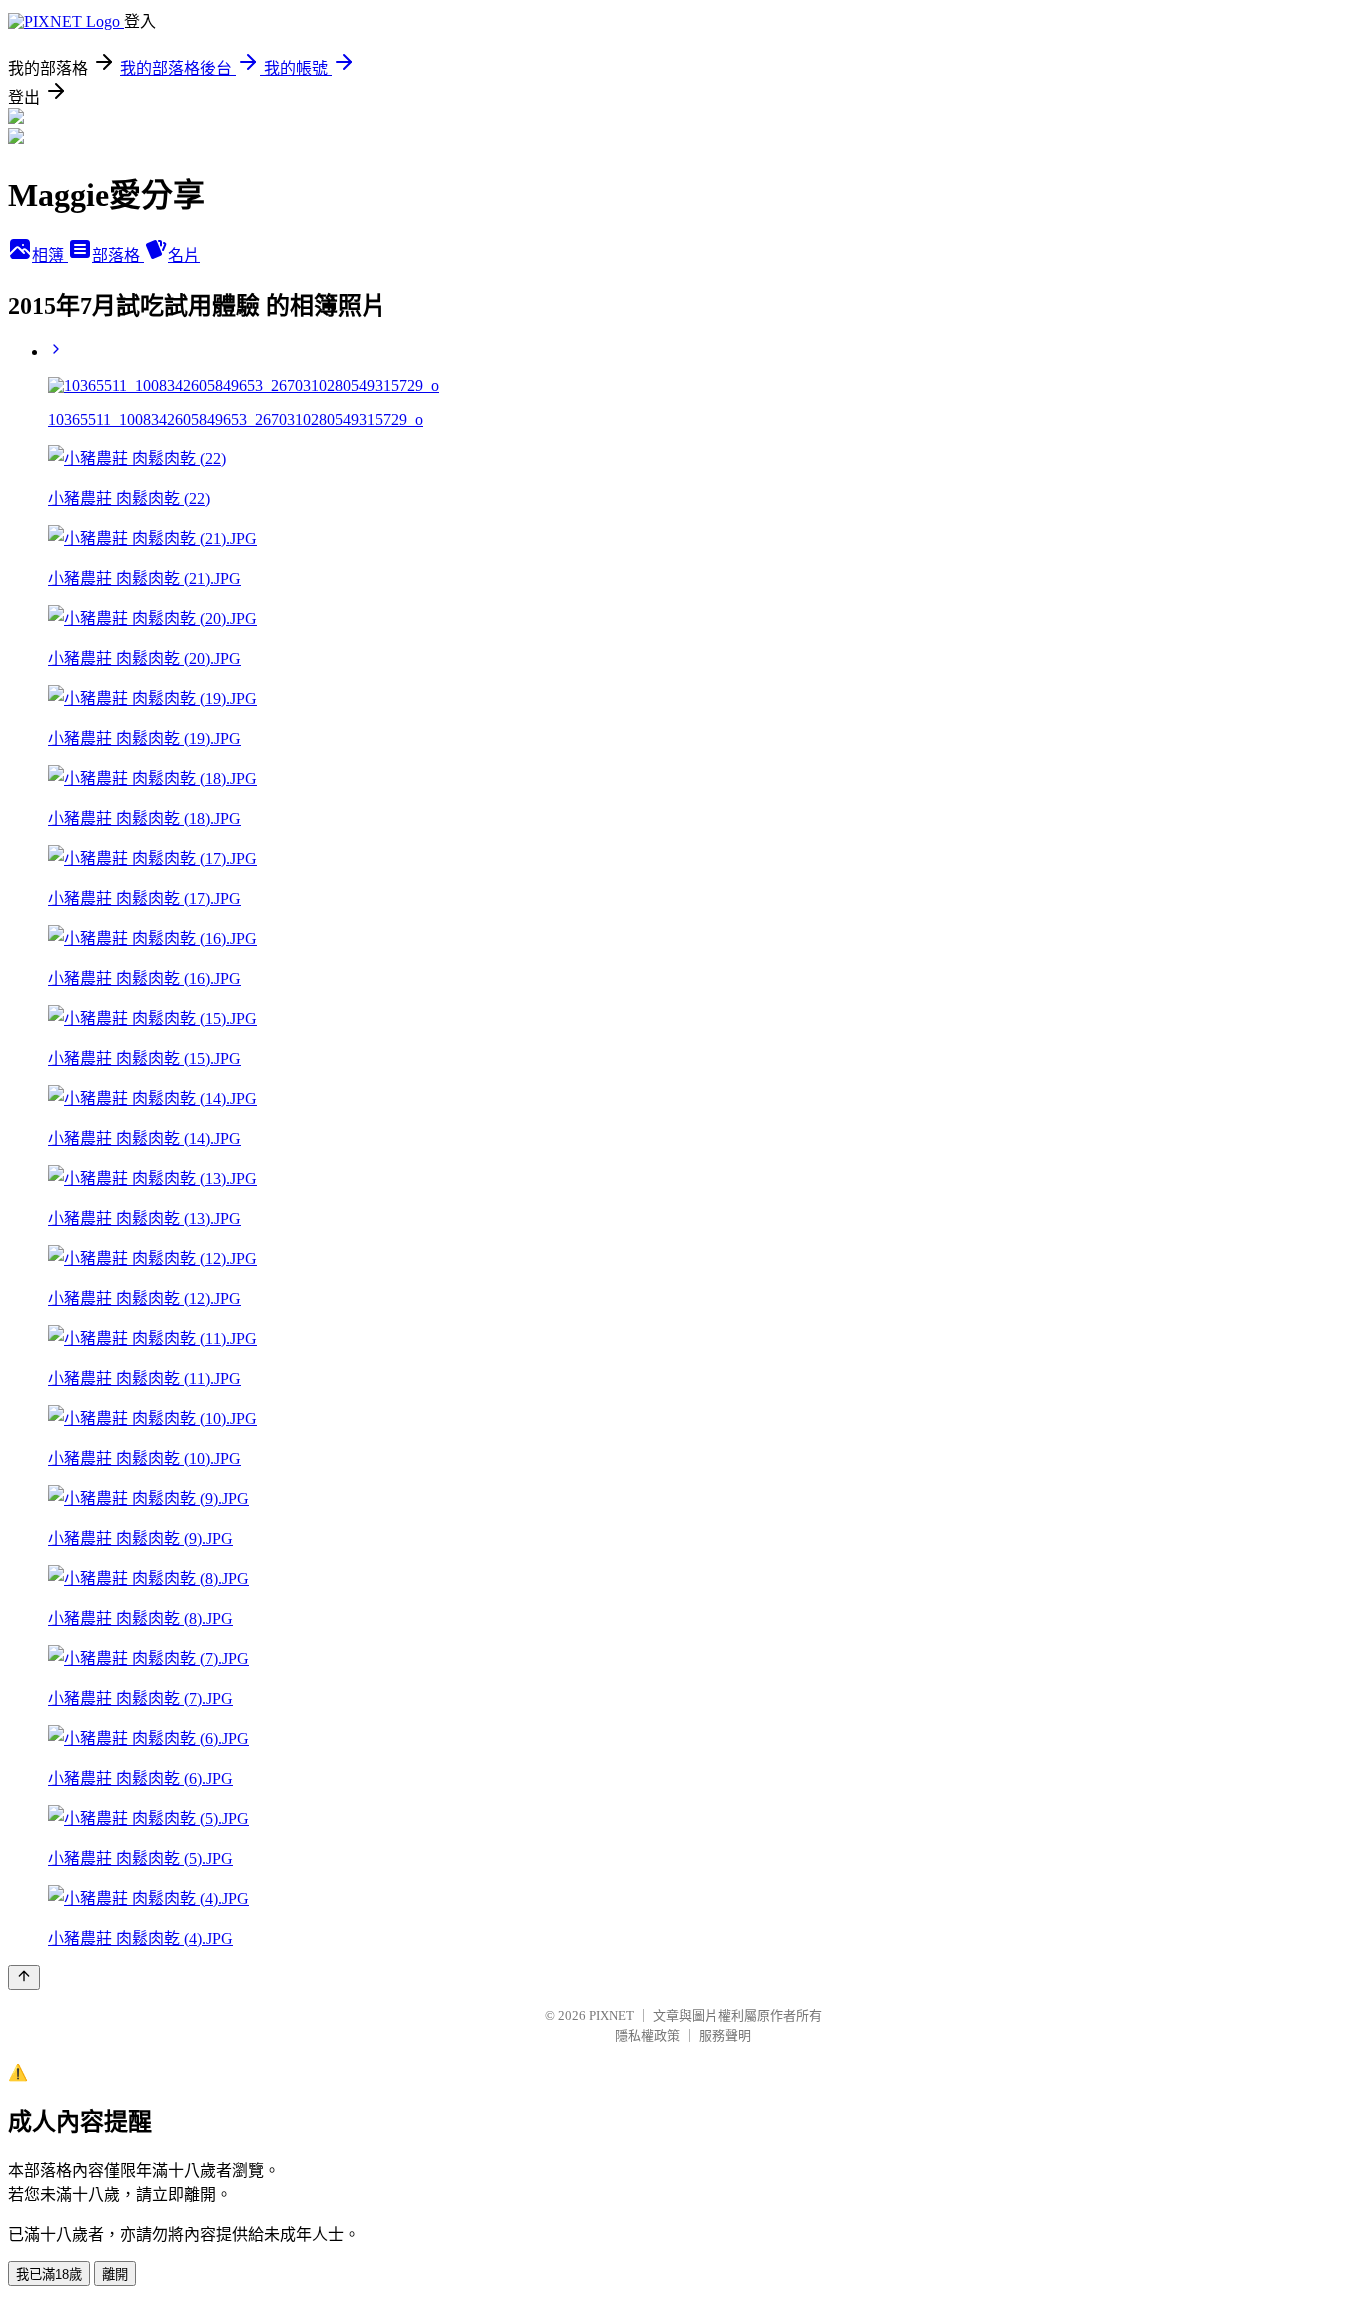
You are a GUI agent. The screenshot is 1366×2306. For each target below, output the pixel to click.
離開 (115, 2274)
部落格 (118, 255)
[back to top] (24, 1977)
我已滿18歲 (49, 2274)
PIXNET (611, 2015)
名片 (184, 255)
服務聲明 (725, 2035)
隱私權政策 (647, 2035)
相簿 (50, 255)
